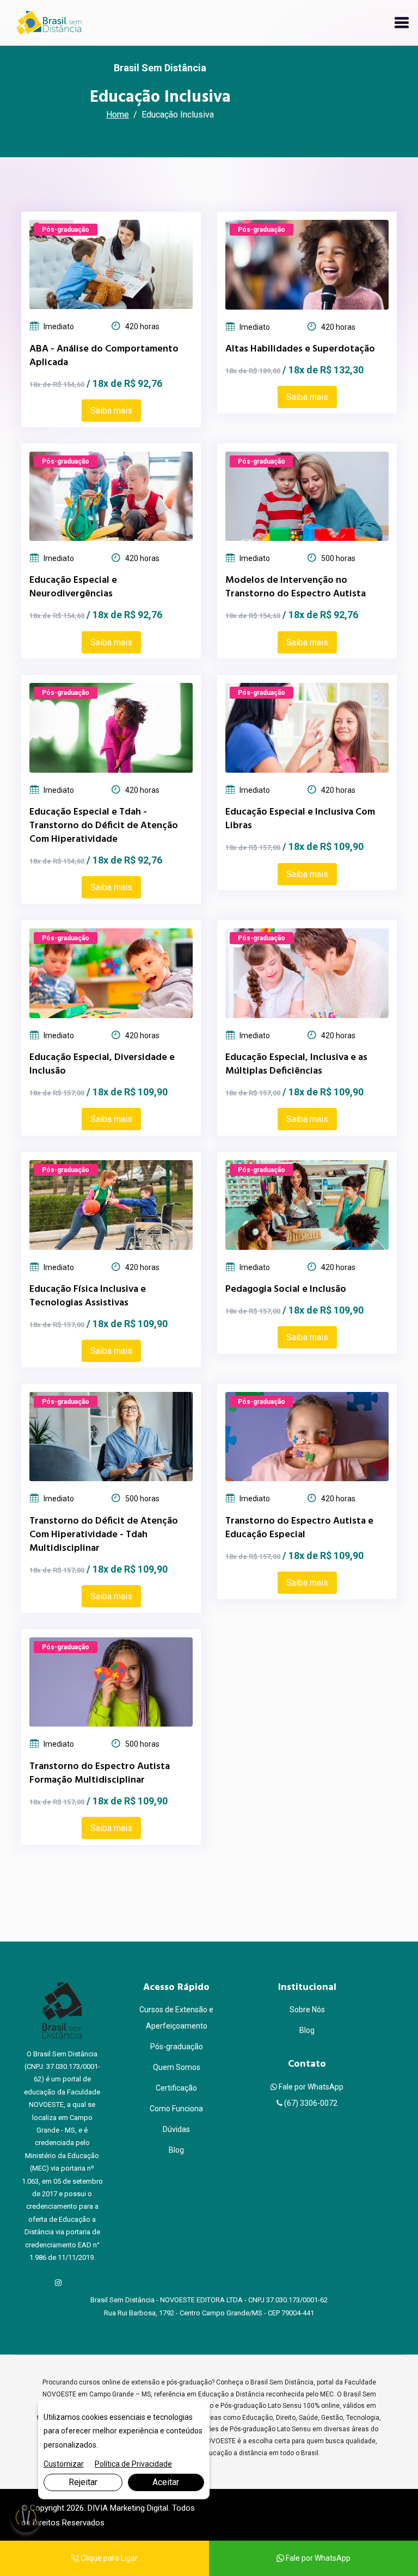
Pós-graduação (177, 2047)
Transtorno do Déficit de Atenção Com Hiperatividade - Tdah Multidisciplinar (104, 1535)
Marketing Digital (139, 2508)
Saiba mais (111, 411)
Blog (176, 2150)
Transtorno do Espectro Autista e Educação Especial (299, 1528)
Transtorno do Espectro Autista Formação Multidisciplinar (100, 1773)
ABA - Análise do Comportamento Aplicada (104, 356)
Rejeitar (83, 2482)
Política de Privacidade (133, 2464)
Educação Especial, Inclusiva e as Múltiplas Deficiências (296, 1064)
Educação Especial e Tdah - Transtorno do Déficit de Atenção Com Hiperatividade (104, 826)
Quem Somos (177, 2067)
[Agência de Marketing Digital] (307, 2519)
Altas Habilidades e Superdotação (300, 349)
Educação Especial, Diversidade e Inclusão (102, 1064)
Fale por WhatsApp (310, 2087)
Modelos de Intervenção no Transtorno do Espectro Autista (296, 587)
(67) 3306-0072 (310, 2103)
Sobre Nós (307, 2010)
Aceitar (166, 2482)
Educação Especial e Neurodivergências (73, 587)
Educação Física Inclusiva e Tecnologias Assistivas (88, 1296)
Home (118, 115)
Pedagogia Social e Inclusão (286, 1289)
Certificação (176, 2088)
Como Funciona (176, 2109)
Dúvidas (176, 2129)
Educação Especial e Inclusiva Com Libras (300, 819)
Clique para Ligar (108, 2558)
